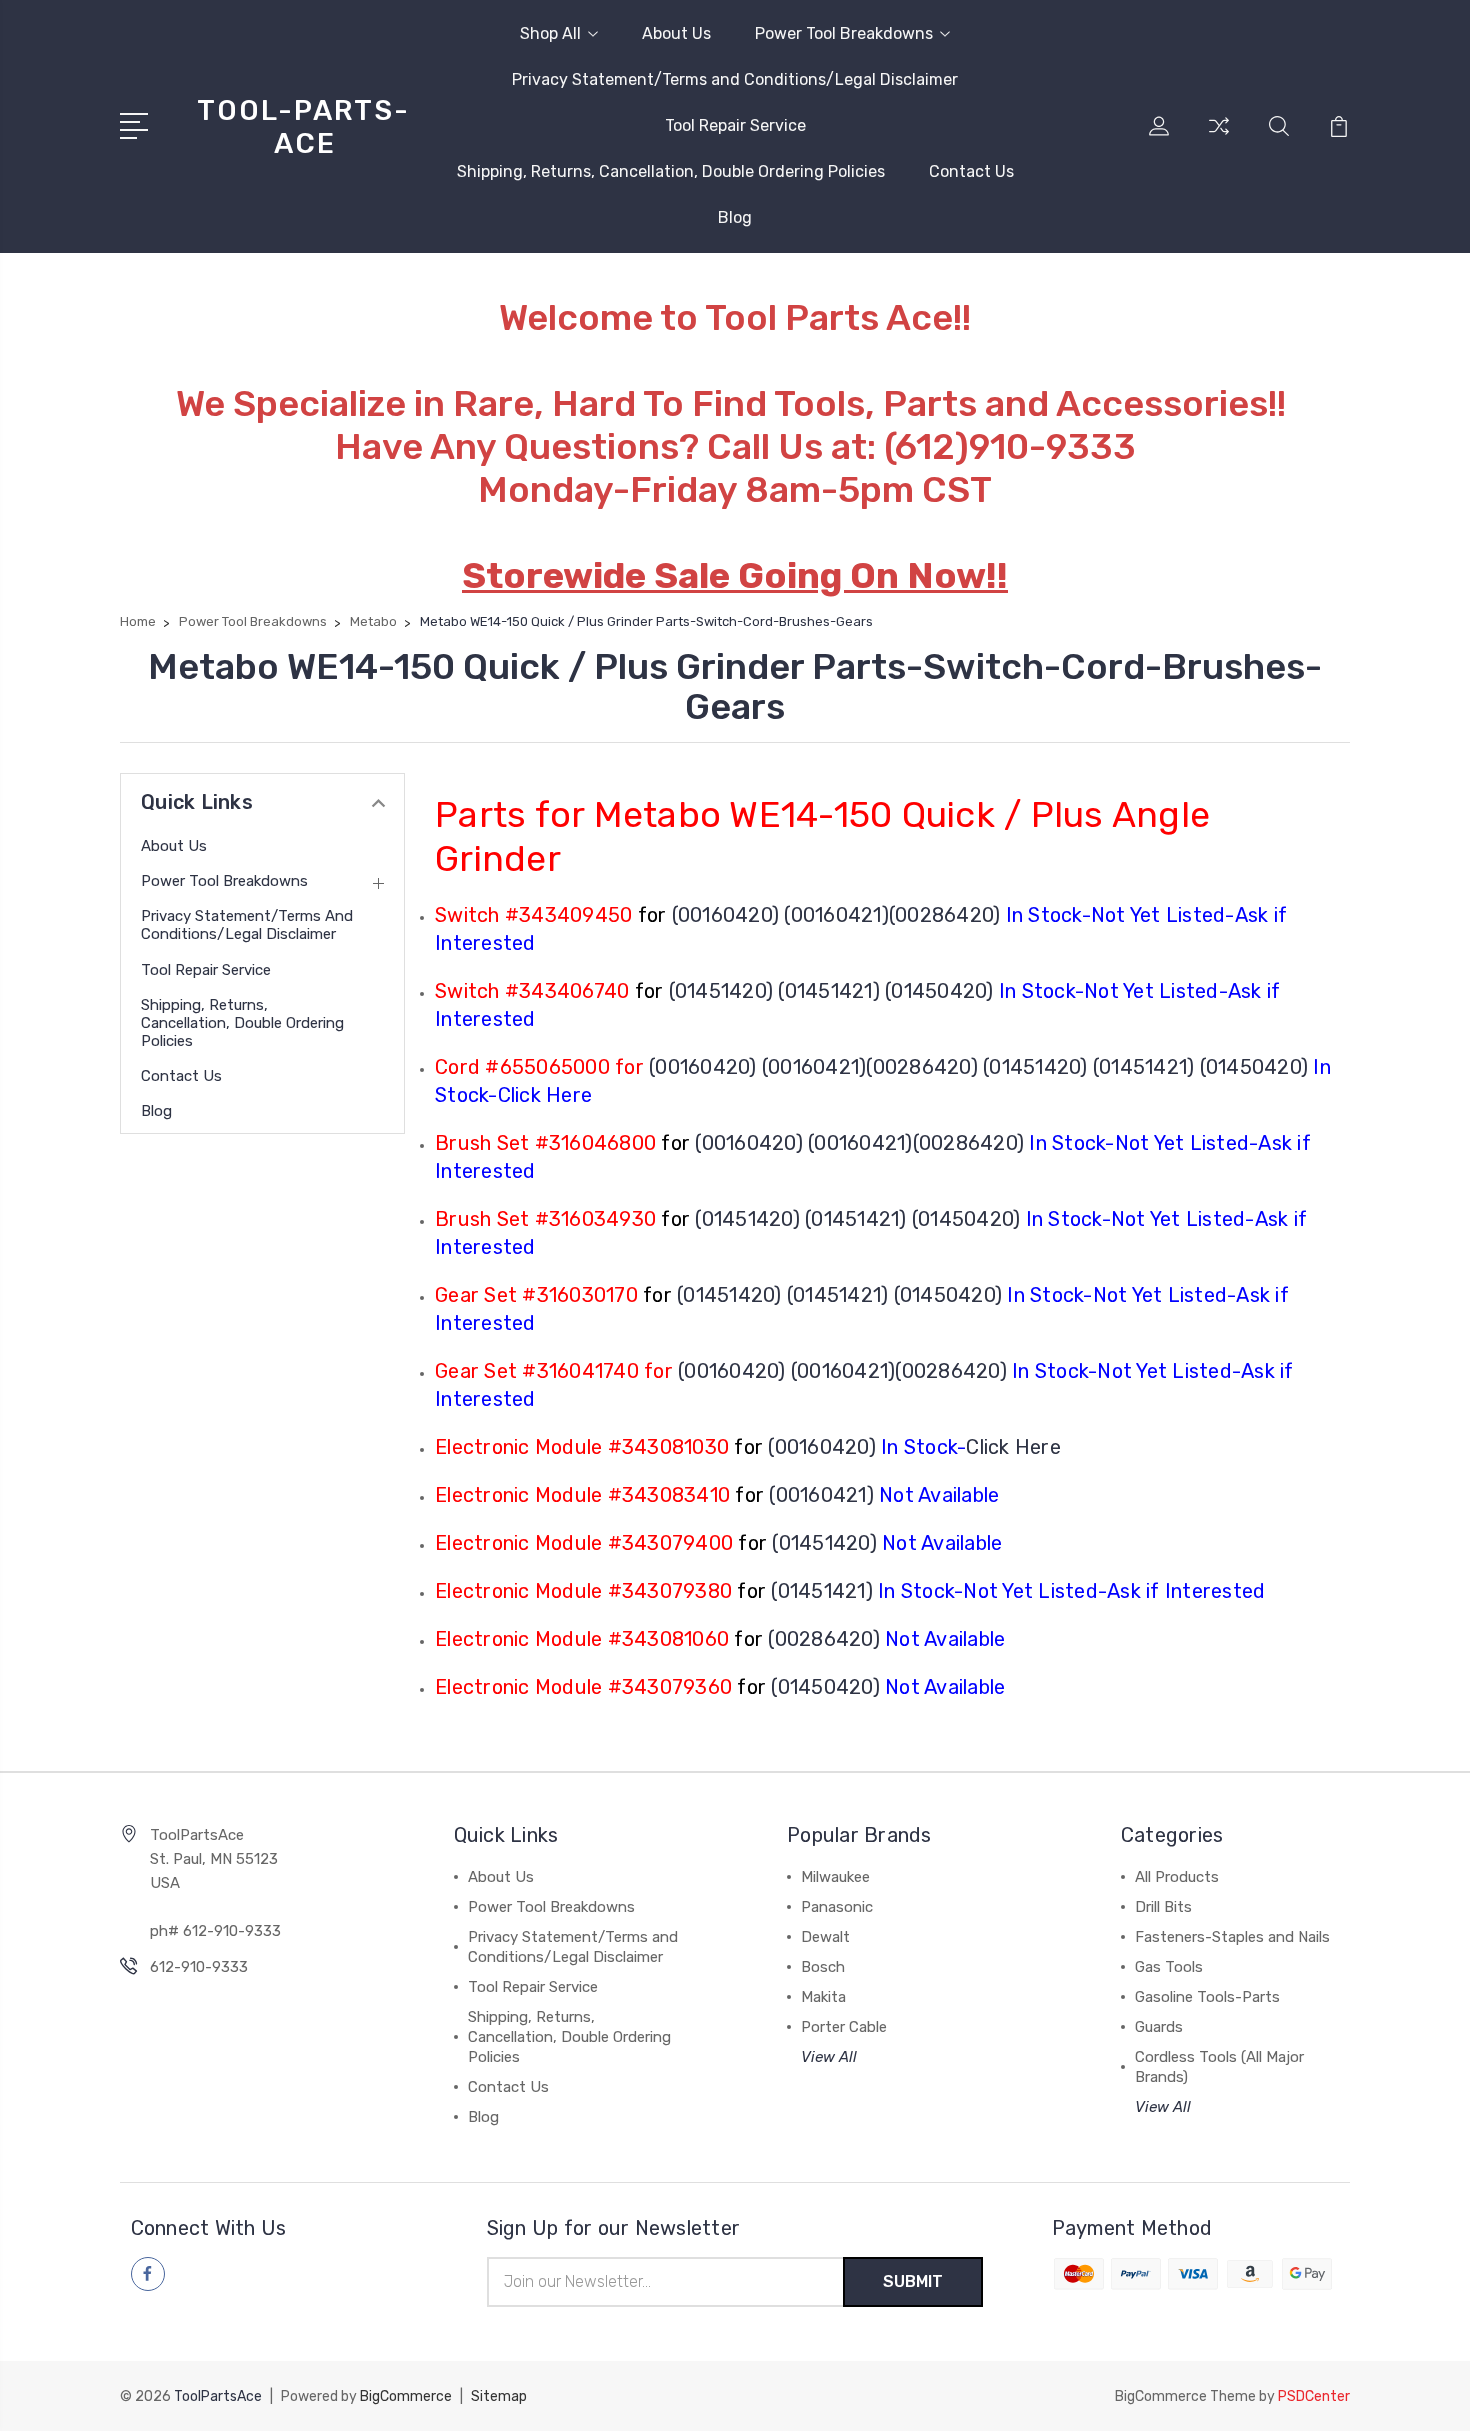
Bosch (823, 1967)
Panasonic (837, 1907)
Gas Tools (1169, 1967)
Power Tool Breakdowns (844, 33)
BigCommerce (406, 2396)
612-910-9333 (199, 1967)
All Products (1177, 1877)
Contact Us (971, 171)
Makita (823, 1997)
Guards (1159, 2027)
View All (829, 2057)
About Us (676, 33)
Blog (735, 217)
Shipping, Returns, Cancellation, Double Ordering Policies (671, 171)
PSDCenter (1314, 2396)
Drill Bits (1163, 1907)
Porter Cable (844, 2027)
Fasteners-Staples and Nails (1232, 1937)
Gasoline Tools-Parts (1207, 1997)
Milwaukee (835, 1877)
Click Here (1013, 1447)
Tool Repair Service (735, 125)
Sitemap (499, 2396)
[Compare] (1219, 138)
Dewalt (825, 1937)
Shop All (550, 33)
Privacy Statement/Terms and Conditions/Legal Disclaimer (735, 79)
